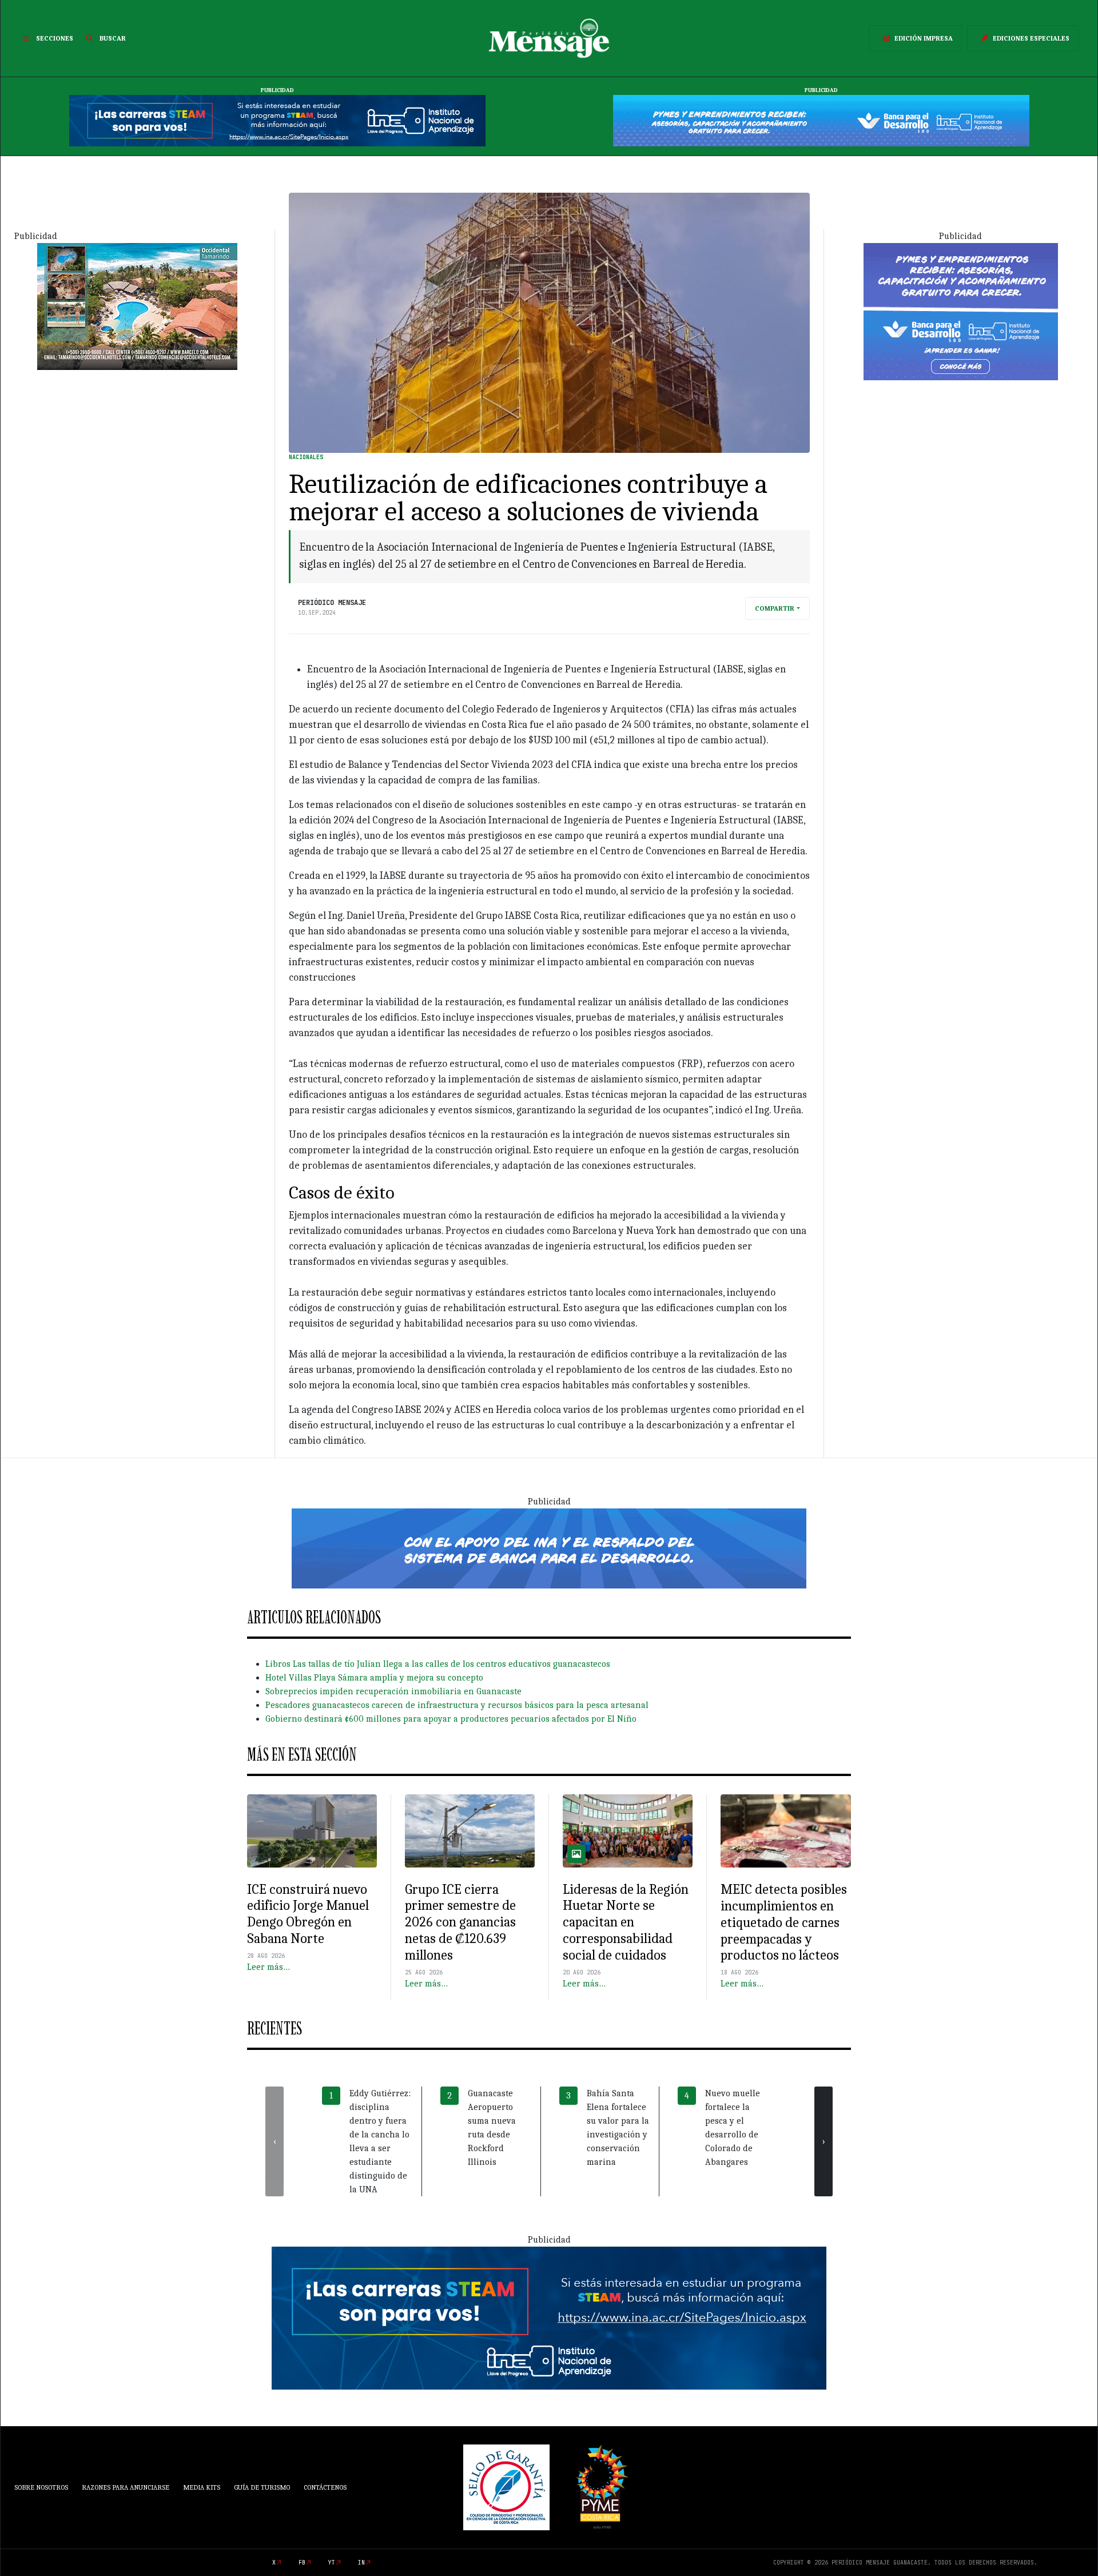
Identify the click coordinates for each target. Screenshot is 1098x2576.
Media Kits (202, 2487)
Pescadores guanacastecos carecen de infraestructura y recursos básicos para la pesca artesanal (457, 1705)
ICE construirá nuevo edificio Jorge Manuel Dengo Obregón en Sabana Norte (308, 1914)
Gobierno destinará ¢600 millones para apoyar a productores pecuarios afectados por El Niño (451, 1719)
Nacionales (306, 457)
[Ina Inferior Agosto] (549, 2318)
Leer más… (268, 1967)
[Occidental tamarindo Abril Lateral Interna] (137, 305)
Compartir (775, 608)
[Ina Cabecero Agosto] (277, 120)
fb (302, 2563)
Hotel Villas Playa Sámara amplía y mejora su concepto (374, 1678)
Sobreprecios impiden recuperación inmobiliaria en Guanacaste (393, 1691)
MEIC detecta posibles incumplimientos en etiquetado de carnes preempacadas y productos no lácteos (784, 1922)
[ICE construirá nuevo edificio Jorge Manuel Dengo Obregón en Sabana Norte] (312, 1831)
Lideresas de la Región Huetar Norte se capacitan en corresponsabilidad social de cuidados (626, 1922)
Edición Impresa (924, 38)
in (361, 2563)
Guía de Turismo (262, 2487)
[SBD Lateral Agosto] (961, 310)
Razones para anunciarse (126, 2487)
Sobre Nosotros (41, 2487)
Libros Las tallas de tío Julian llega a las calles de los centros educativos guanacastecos (438, 1664)
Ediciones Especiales (1031, 38)
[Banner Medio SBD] (549, 1548)
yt (332, 2563)
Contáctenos (325, 2487)
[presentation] (274, 2141)
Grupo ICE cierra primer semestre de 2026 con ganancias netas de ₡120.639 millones (460, 1922)
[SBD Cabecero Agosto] (821, 120)
